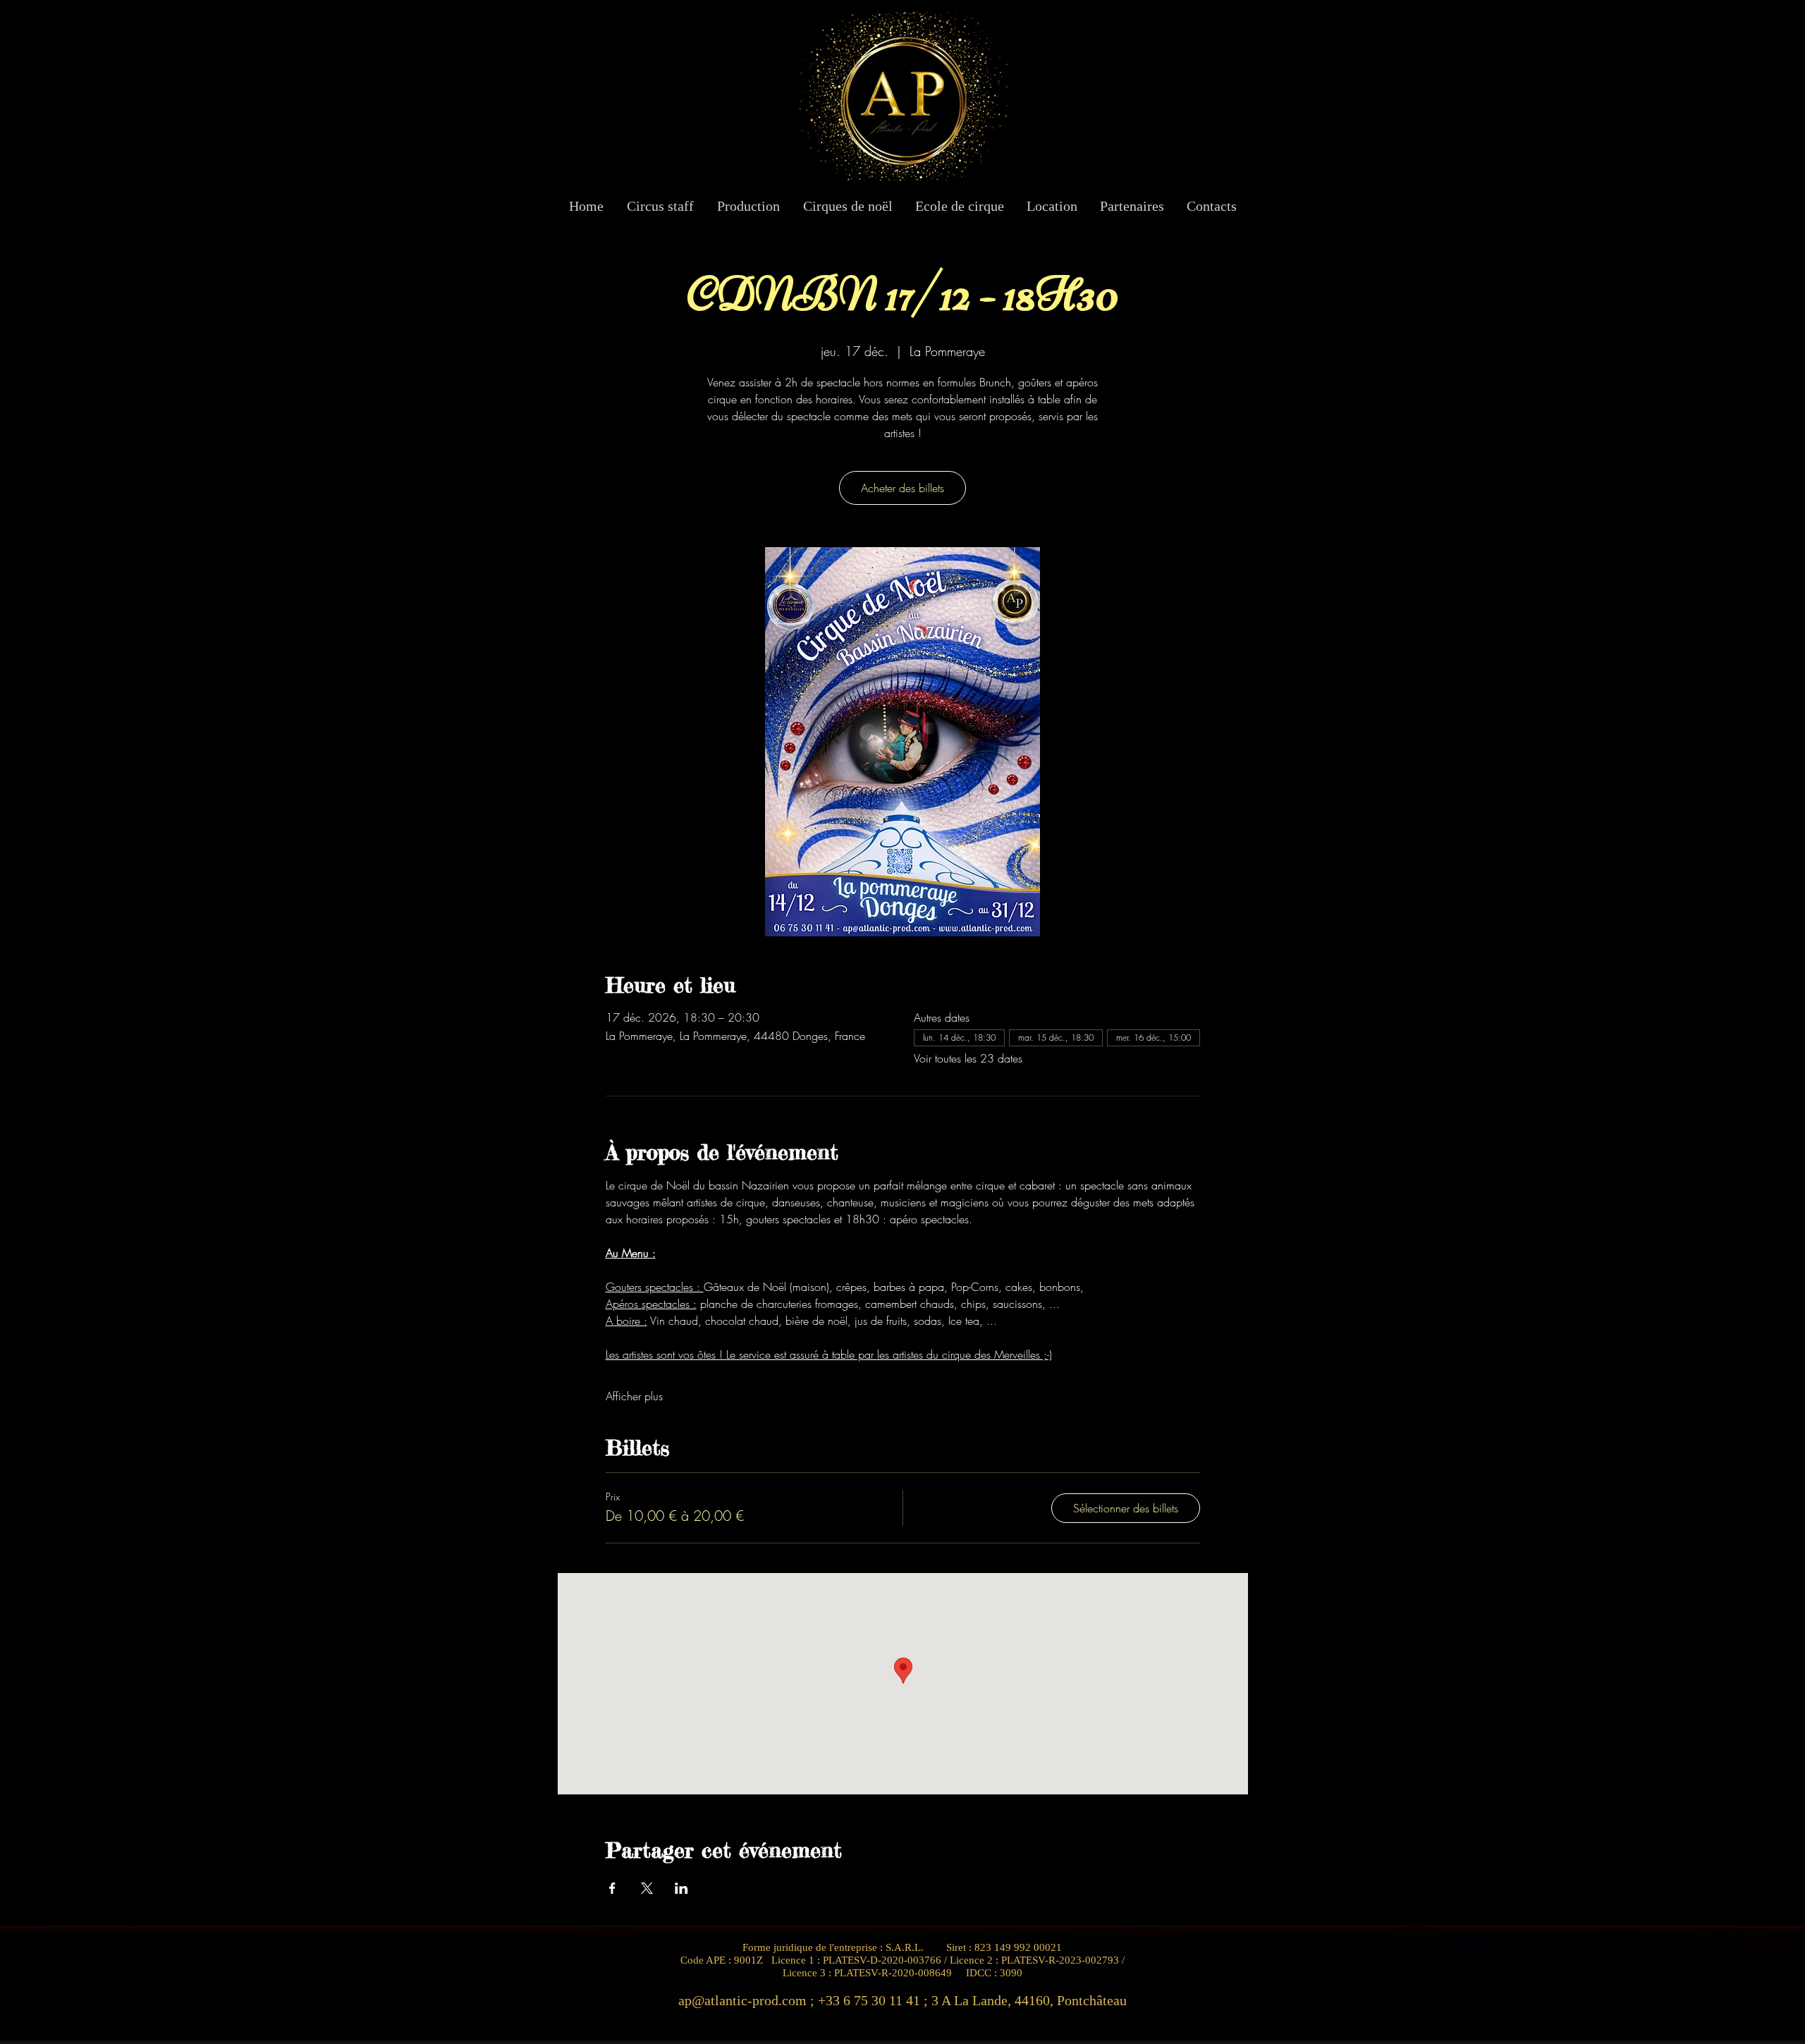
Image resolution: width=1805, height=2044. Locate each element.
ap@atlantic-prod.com (742, 2000)
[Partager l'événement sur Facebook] (612, 1888)
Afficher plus (634, 1396)
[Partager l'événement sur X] (647, 1888)
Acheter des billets (902, 488)
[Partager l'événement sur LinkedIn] (681, 1888)
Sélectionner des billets (1126, 1508)
